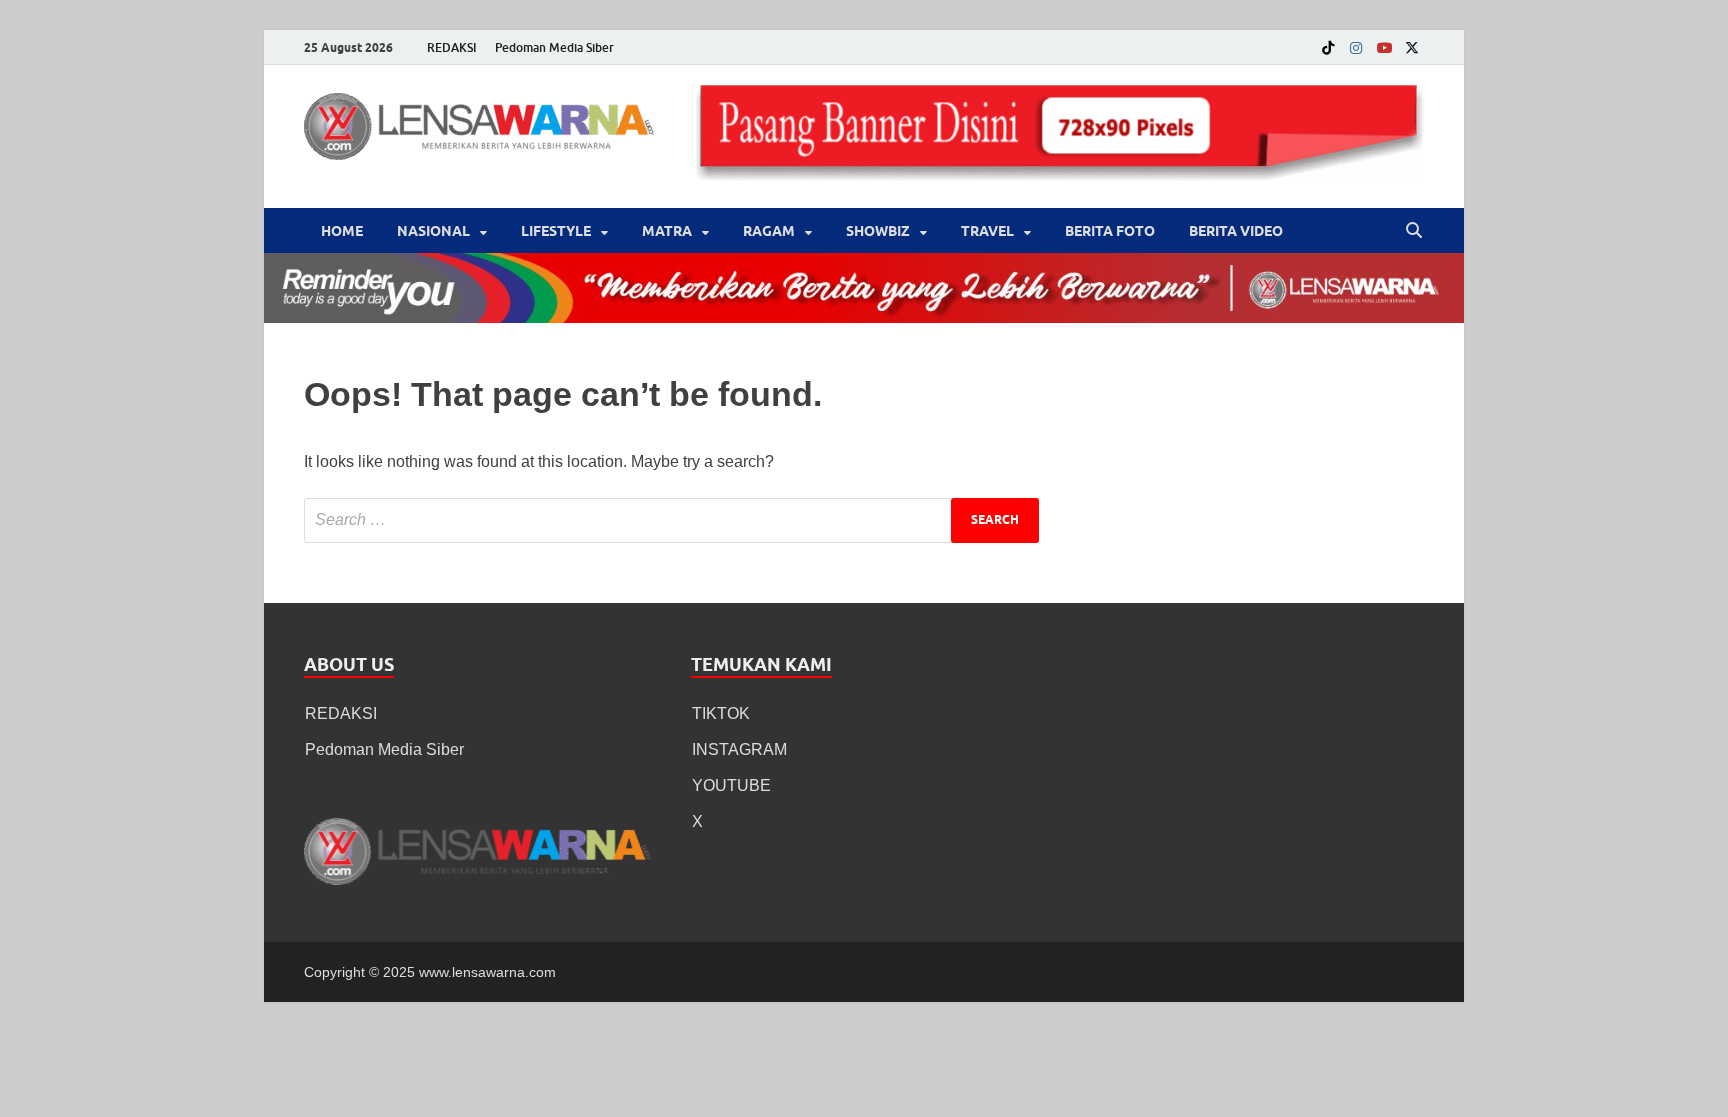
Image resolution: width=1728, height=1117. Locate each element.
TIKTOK (721, 713)
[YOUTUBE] (1384, 47)
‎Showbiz (878, 231)
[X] (1412, 47)
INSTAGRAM (739, 749)
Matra (667, 231)
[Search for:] (671, 520)
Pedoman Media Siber (554, 47)
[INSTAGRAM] (1356, 47)
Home (342, 231)
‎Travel (987, 231)
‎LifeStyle (556, 231)
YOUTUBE (731, 785)
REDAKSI (452, 47)
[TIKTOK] (1328, 47)
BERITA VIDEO (1236, 231)
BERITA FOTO (1110, 231)
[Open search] (1414, 231)
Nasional (433, 231)
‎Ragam (769, 231)
